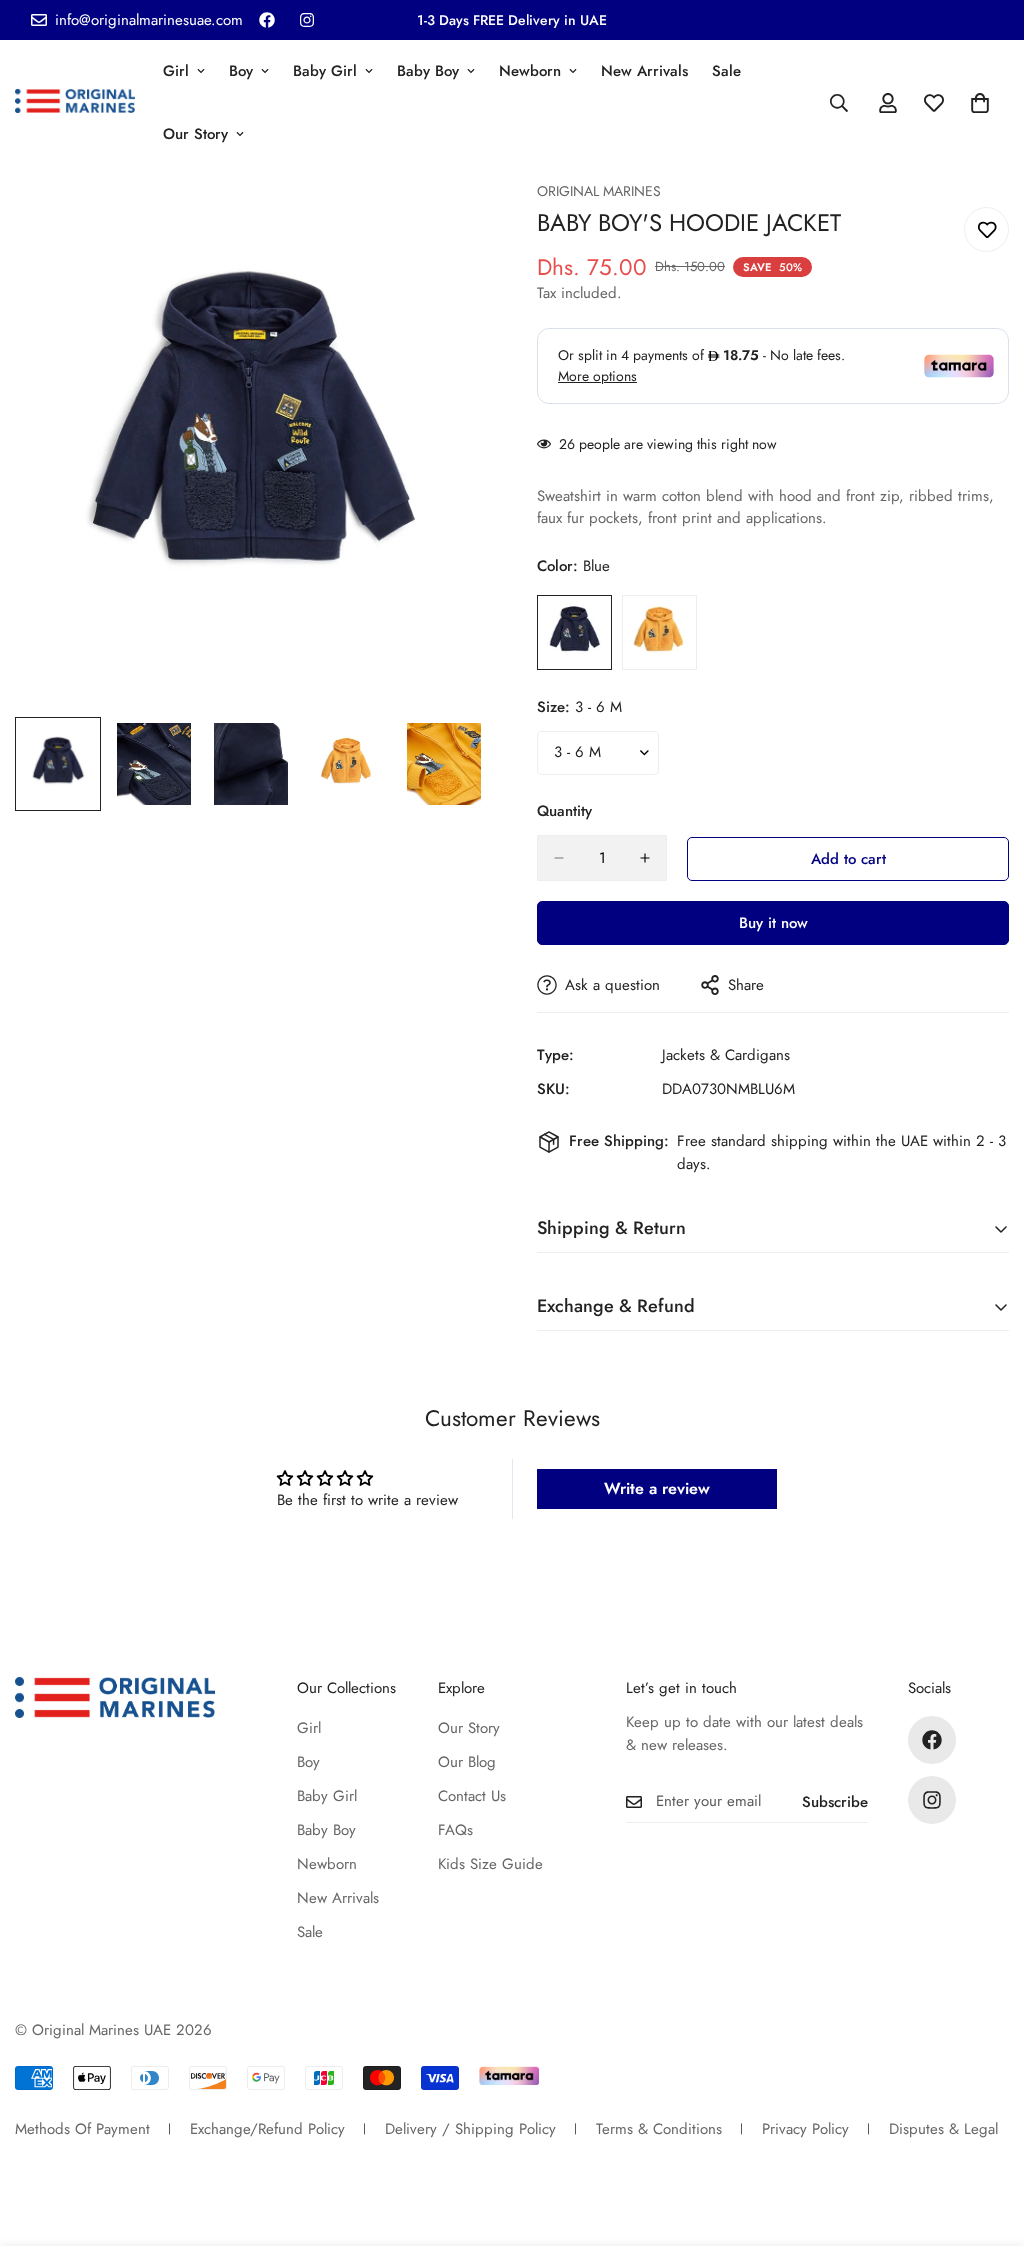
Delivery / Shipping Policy (470, 2129)
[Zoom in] (444, 223)
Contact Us (472, 1796)
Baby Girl (325, 71)
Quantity (564, 811)
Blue (574, 632)
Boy (241, 71)
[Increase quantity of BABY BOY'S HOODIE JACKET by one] (645, 858)
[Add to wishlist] (986, 229)
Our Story (195, 134)
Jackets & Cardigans (726, 1055)
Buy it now (773, 923)
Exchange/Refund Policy (267, 2129)
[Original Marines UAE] (75, 103)
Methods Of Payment (82, 2129)
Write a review (657, 1488)
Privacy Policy (805, 2129)
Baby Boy (428, 71)
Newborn (530, 71)
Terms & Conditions (659, 2129)
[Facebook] (267, 20)
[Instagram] (307, 20)
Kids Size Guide (490, 1864)
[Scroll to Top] (985, 2137)
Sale (726, 71)
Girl (176, 71)
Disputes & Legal (943, 2129)
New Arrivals (644, 71)
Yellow (659, 632)
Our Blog (467, 1762)
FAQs (455, 1830)
